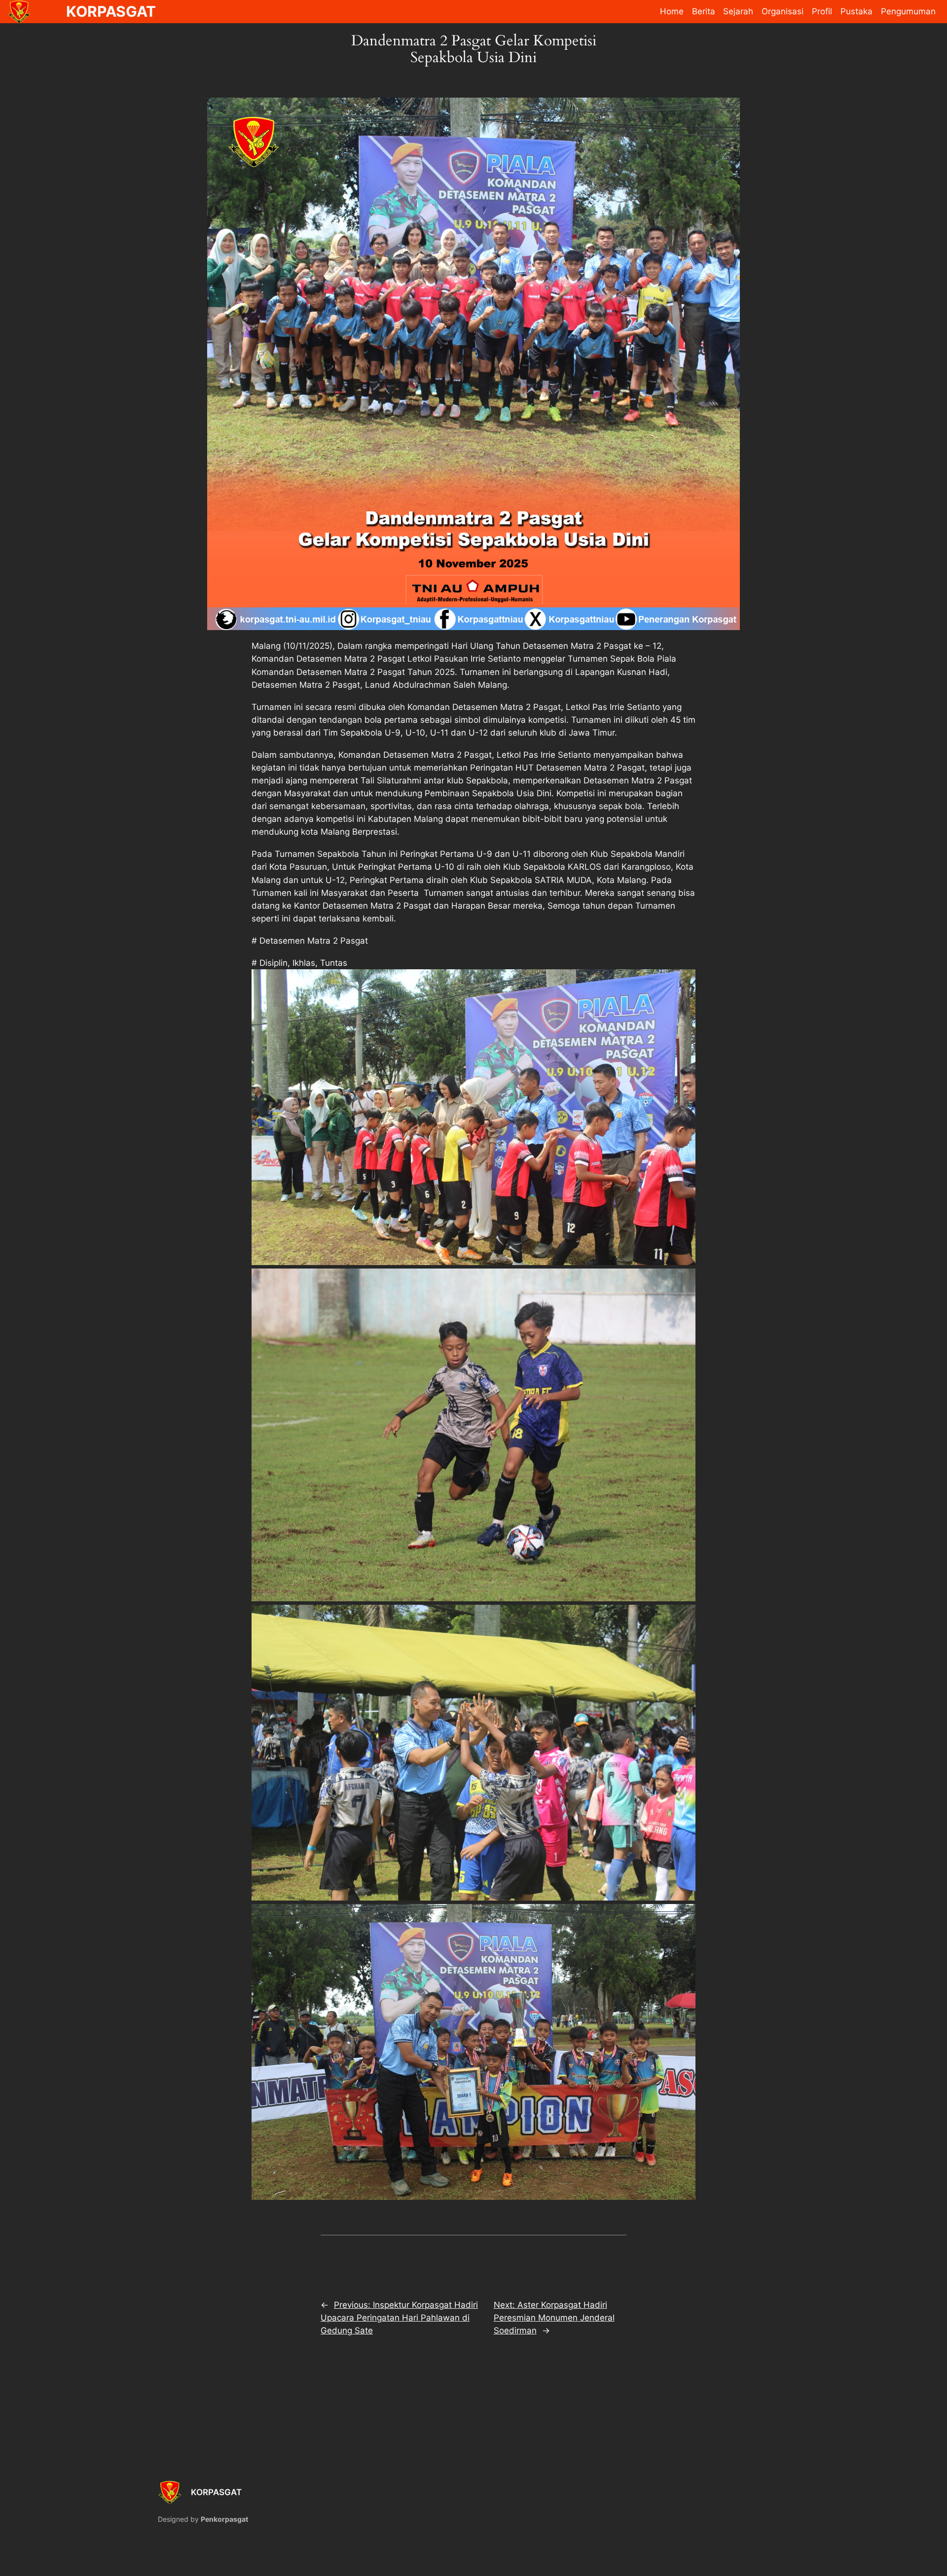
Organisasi (783, 11)
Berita (704, 11)
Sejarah (738, 11)
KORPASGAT (216, 2492)
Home (672, 11)
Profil (822, 11)
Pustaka (856, 11)
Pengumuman (908, 11)
